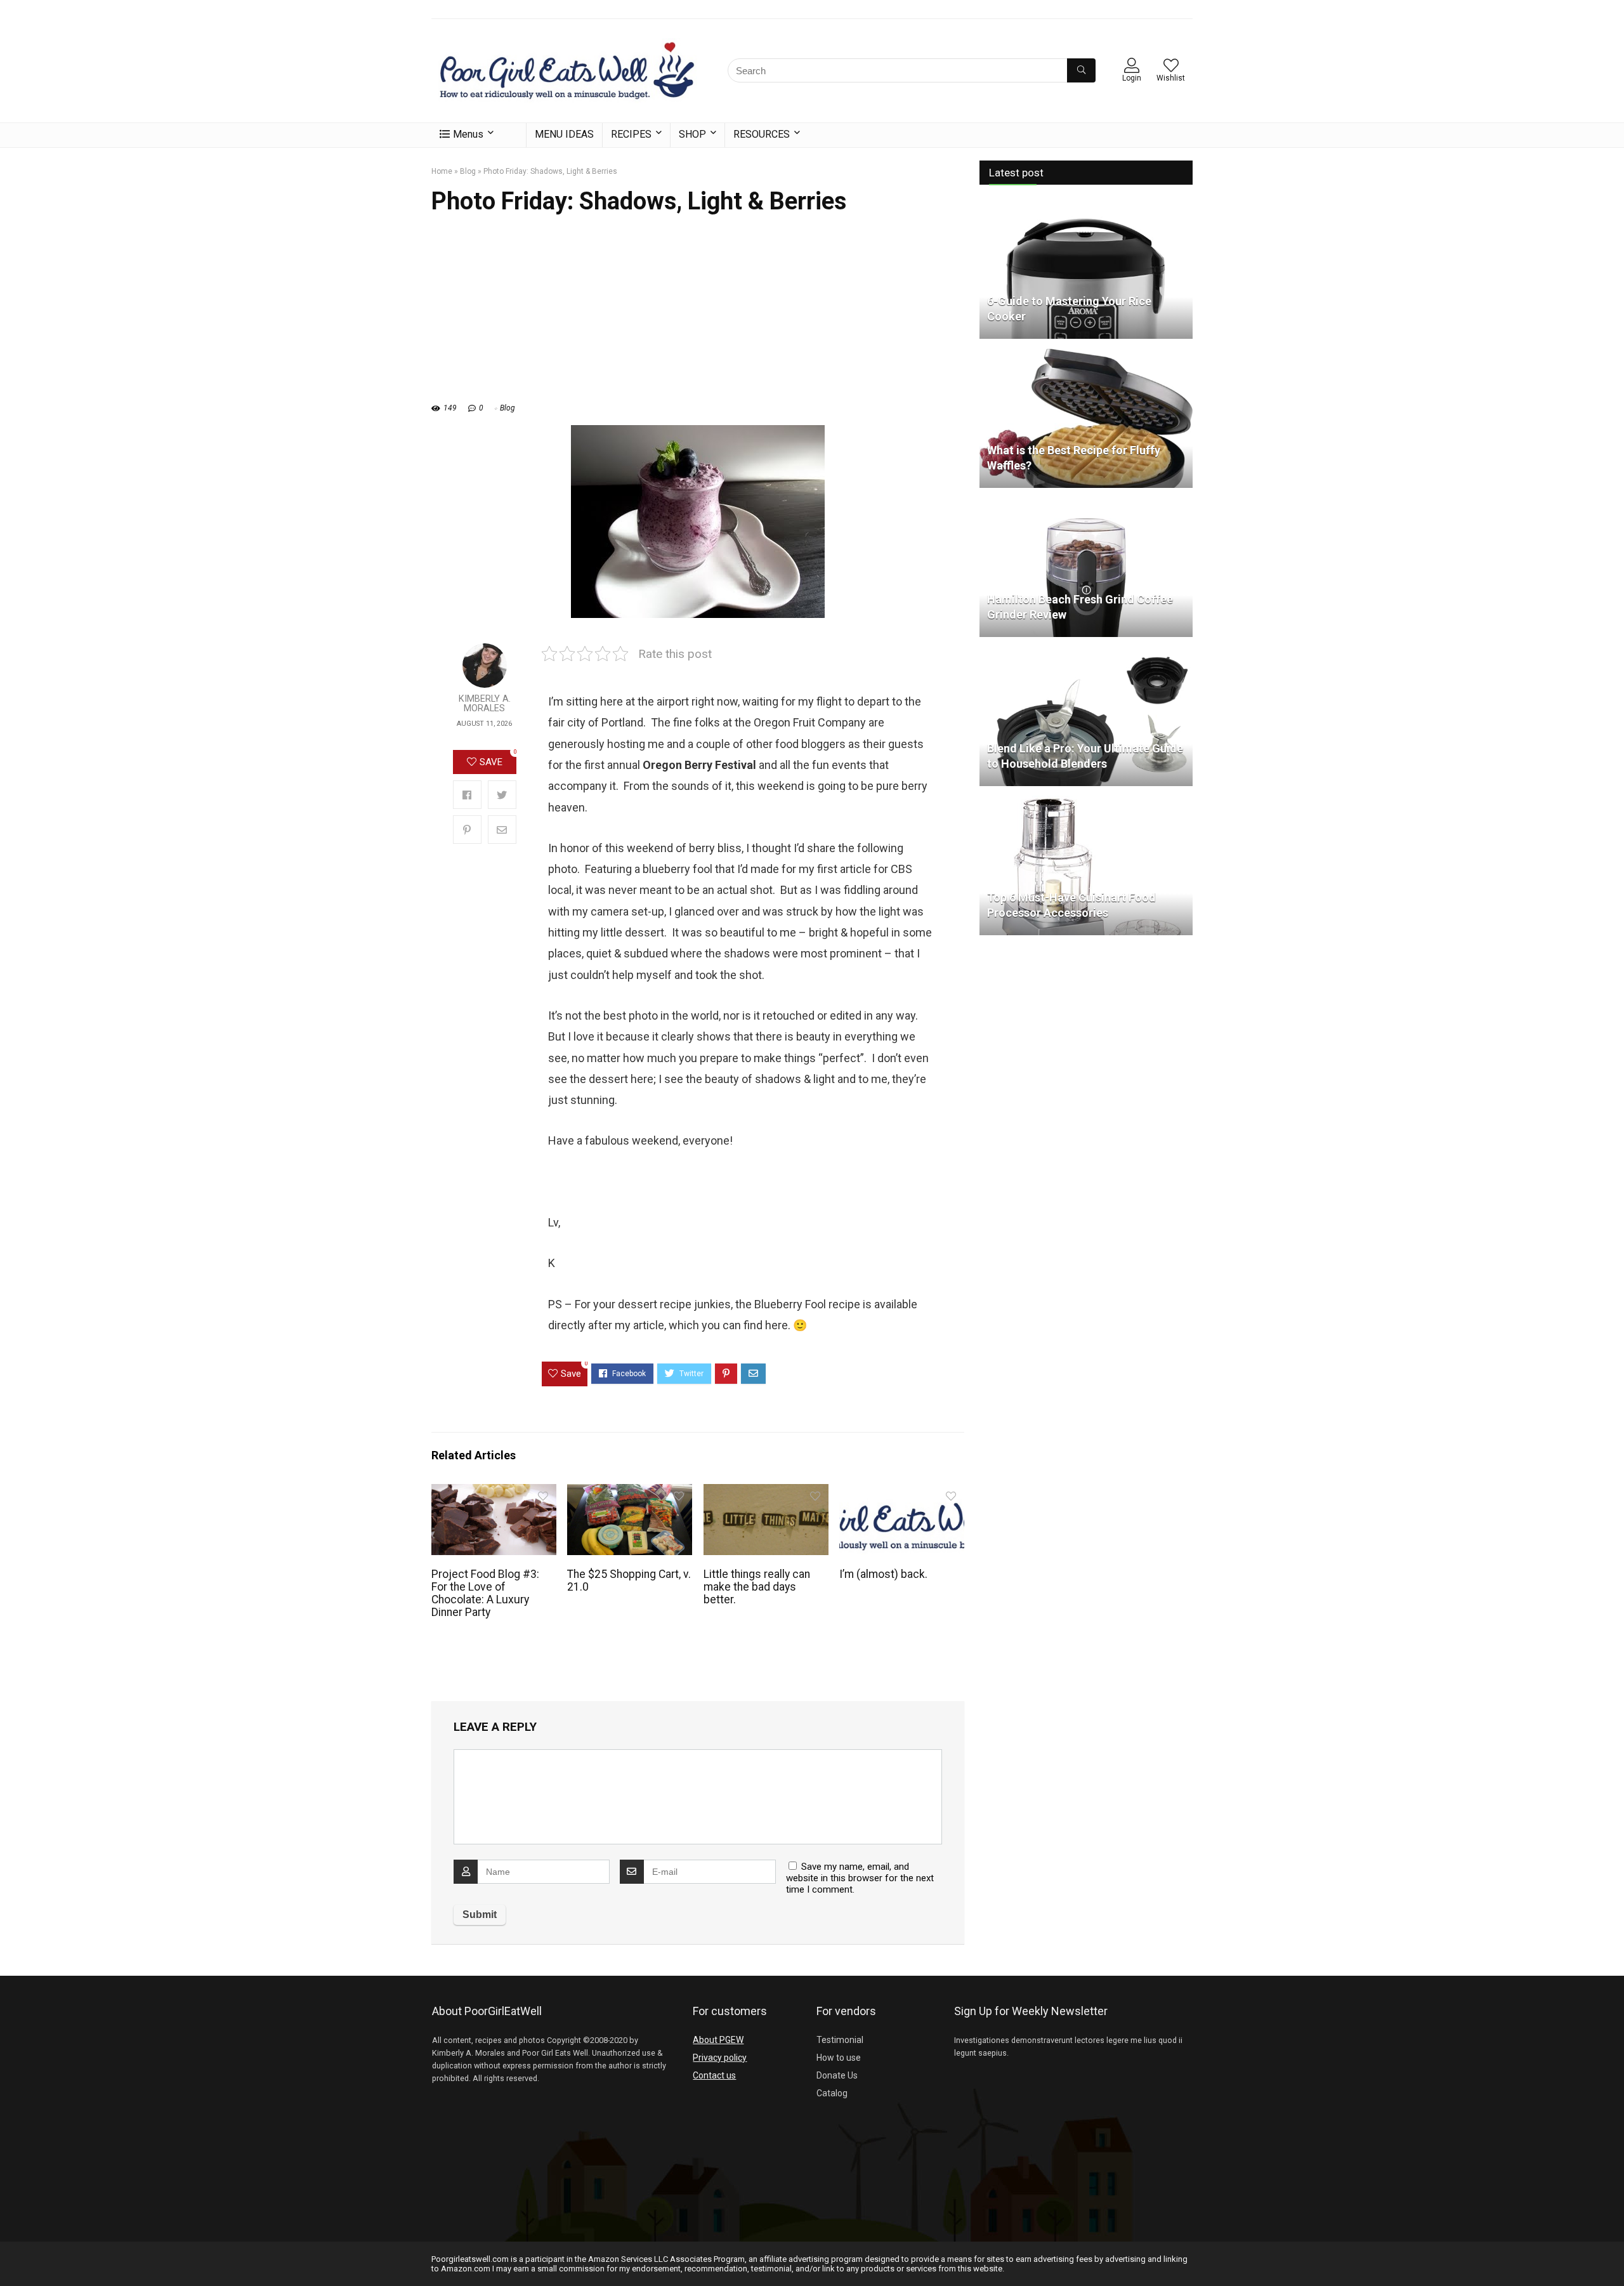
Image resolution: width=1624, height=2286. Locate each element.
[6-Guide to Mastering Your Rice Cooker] (1086, 205)
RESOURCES (762, 134)
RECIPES (631, 134)
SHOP (692, 134)
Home (442, 171)
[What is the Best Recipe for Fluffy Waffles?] (1086, 354)
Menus (468, 134)
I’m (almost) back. (883, 1574)
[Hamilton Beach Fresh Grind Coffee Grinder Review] (1086, 503)
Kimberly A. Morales (485, 704)
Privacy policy (720, 2058)
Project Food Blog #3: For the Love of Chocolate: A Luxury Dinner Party (485, 1593)
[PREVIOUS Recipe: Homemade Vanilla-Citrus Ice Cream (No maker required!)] (13, 2254)
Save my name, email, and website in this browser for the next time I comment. (860, 1878)
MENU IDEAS (564, 134)
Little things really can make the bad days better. (757, 1587)
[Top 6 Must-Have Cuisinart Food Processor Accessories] (1086, 801)
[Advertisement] (698, 315)
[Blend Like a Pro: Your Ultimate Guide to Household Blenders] (1086, 652)
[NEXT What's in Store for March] (1611, 2254)
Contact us (714, 2075)
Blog (468, 171)
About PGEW (718, 2040)
